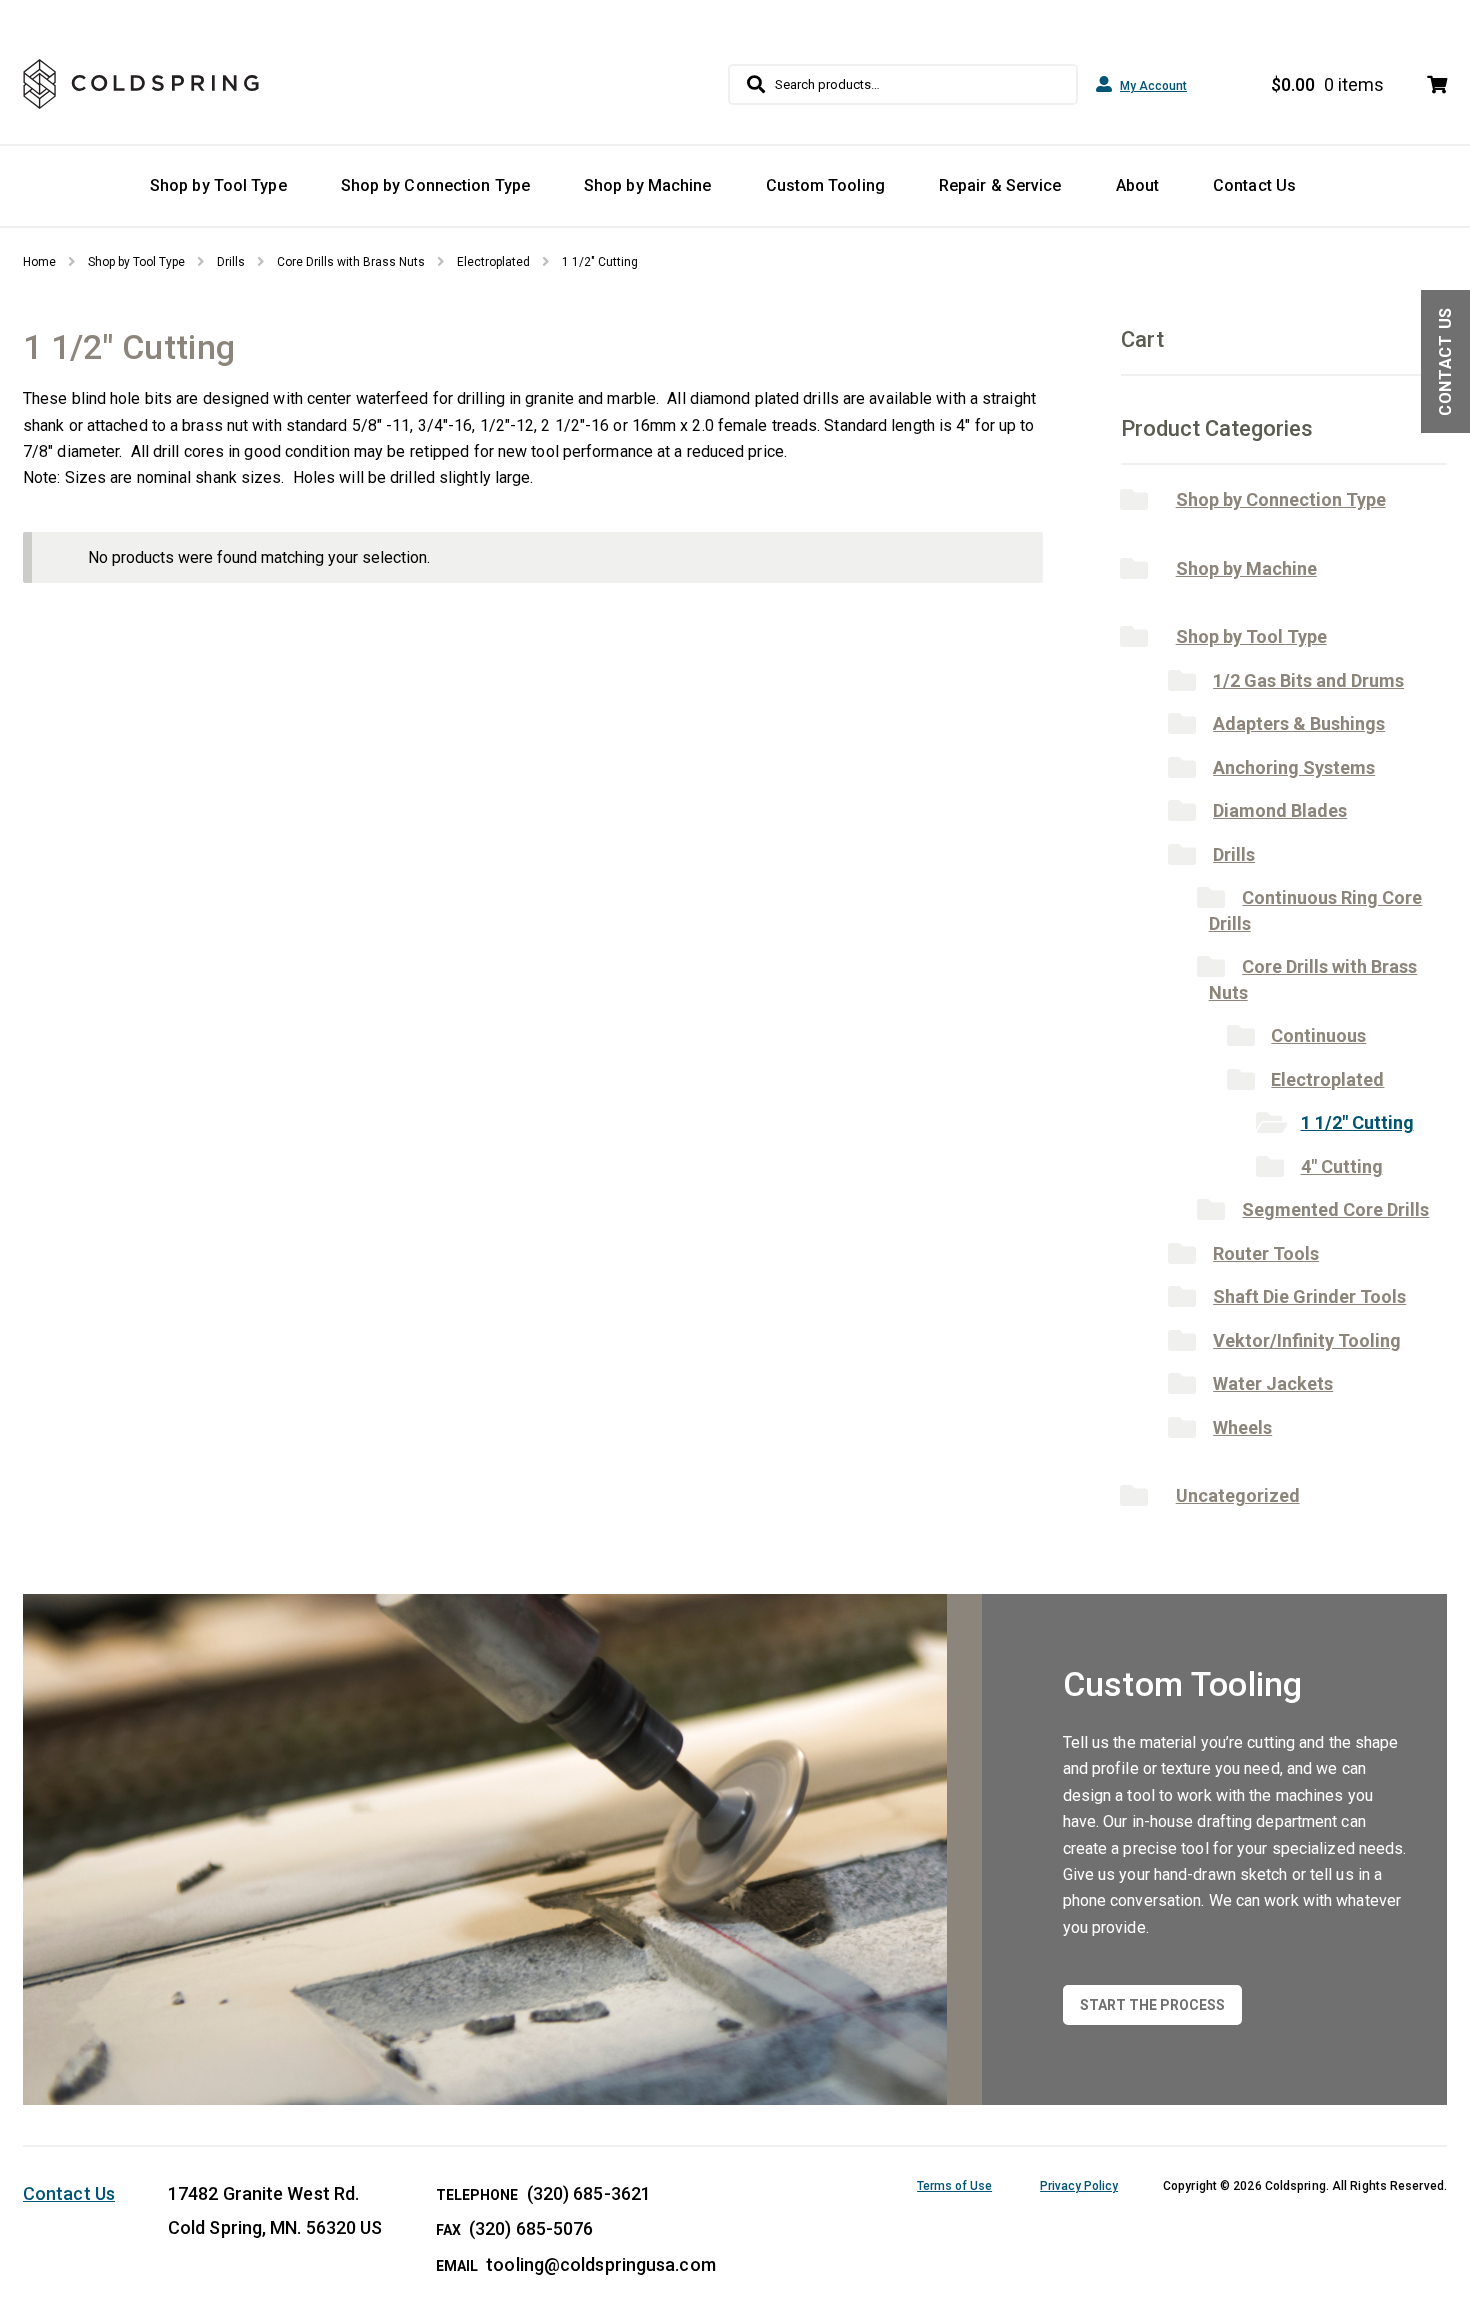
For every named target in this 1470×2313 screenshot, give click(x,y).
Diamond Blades (1280, 810)
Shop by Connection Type (435, 185)
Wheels (1242, 1427)
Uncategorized (1238, 1495)
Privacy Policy (1079, 2186)
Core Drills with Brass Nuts (351, 262)
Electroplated (493, 262)
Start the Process (1152, 2005)
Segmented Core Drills (1335, 1209)
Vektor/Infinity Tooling (1307, 1340)
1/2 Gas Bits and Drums (1308, 680)
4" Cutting (1342, 1166)
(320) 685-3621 (589, 2193)
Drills (231, 262)
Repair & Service (1000, 185)
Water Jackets (1273, 1383)
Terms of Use (954, 2186)
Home (39, 262)
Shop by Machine (648, 185)
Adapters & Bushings (1299, 723)
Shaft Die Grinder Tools (1309, 1296)
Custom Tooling (825, 185)
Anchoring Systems (1294, 767)
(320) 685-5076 (531, 2228)
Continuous (1318, 1035)
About (1138, 185)
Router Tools (1266, 1253)
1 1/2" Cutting (1357, 1122)
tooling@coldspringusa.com (601, 2264)
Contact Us (1254, 185)
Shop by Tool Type (218, 185)
